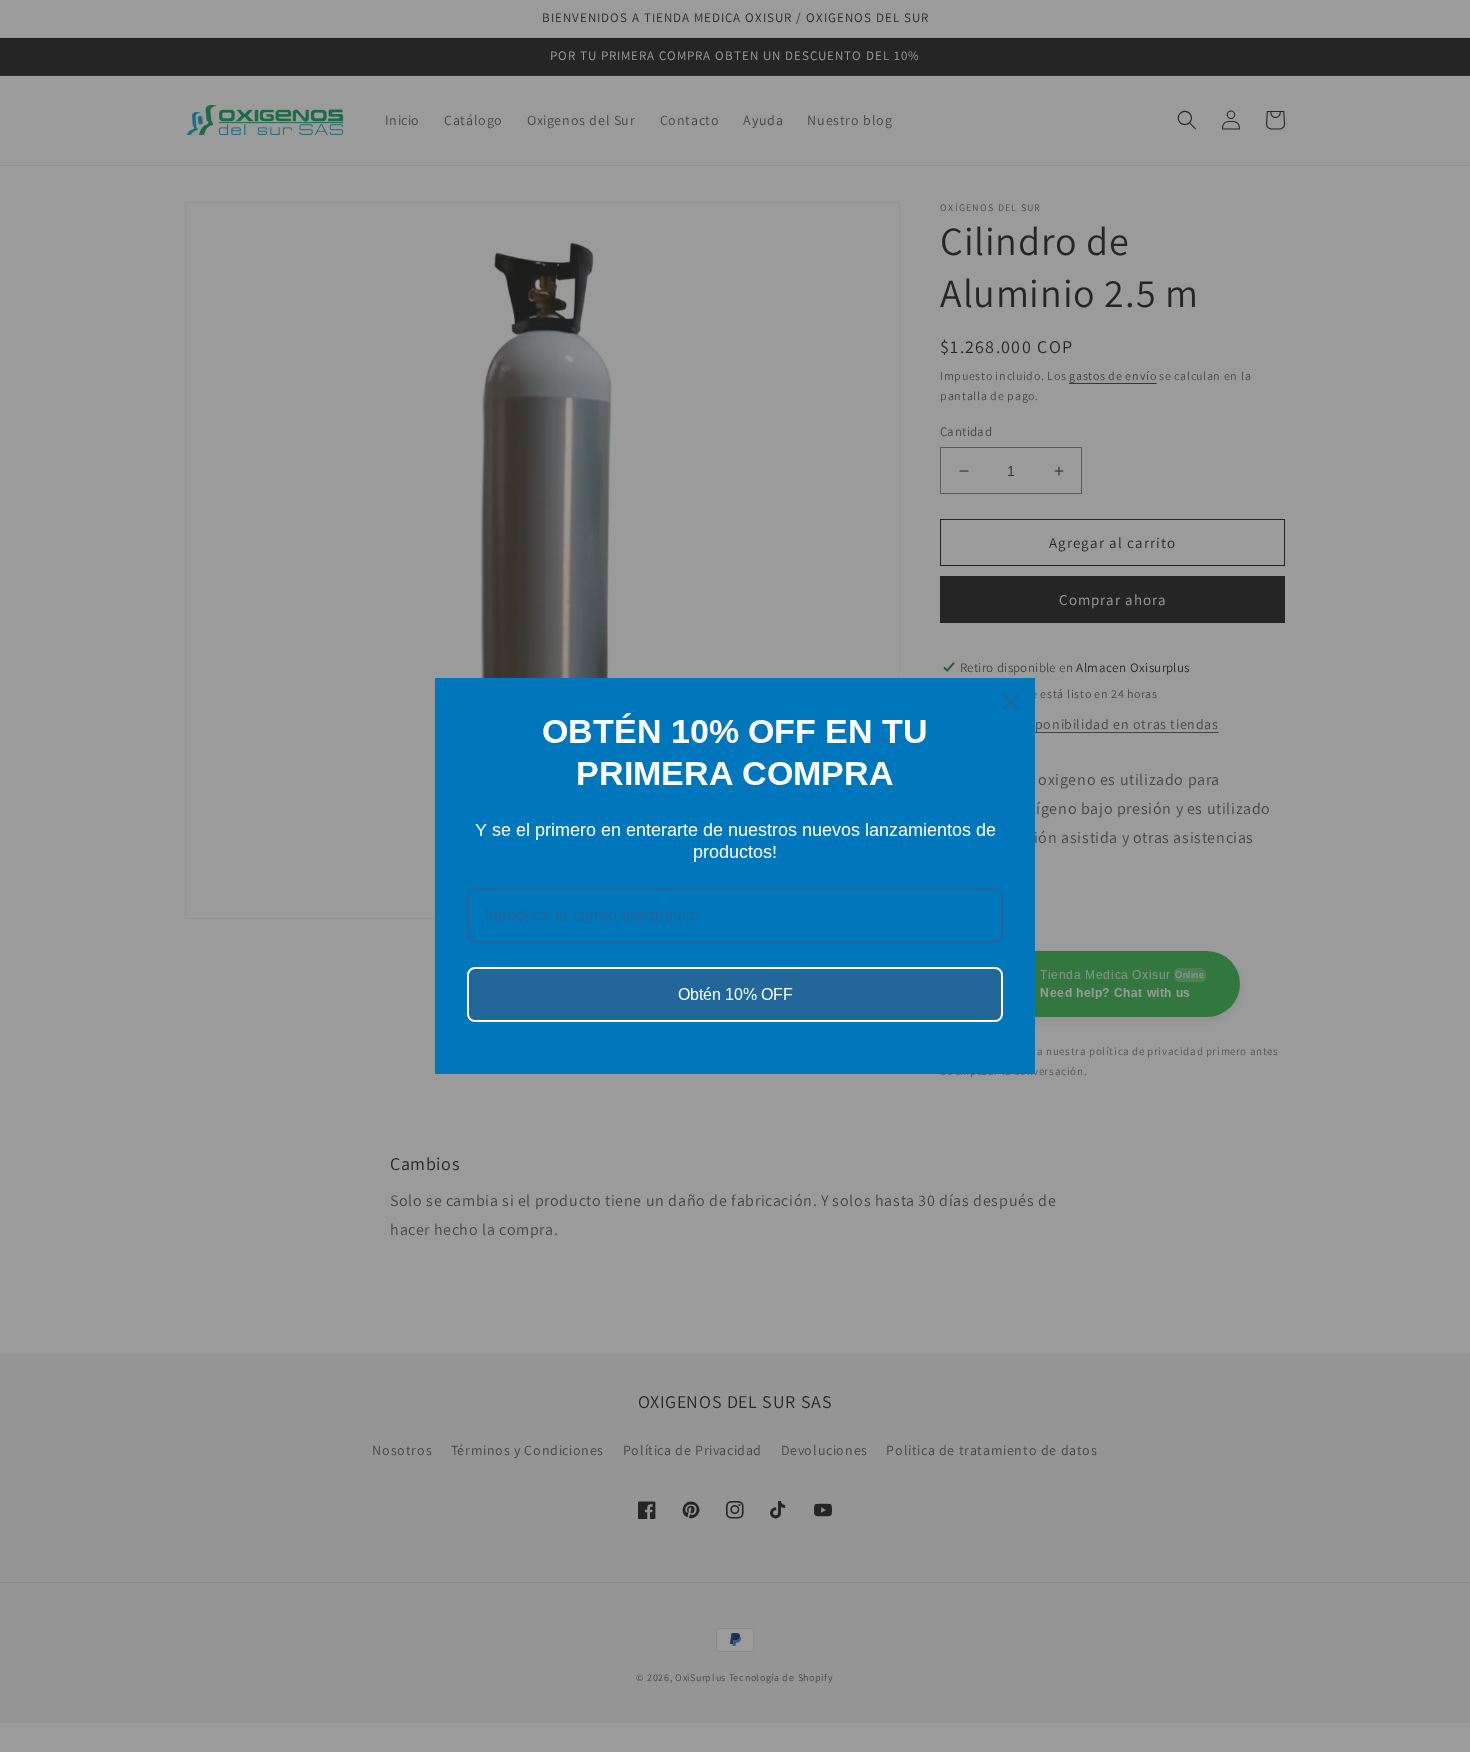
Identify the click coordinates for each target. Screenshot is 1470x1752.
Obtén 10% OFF (735, 994)
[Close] (1011, 702)
